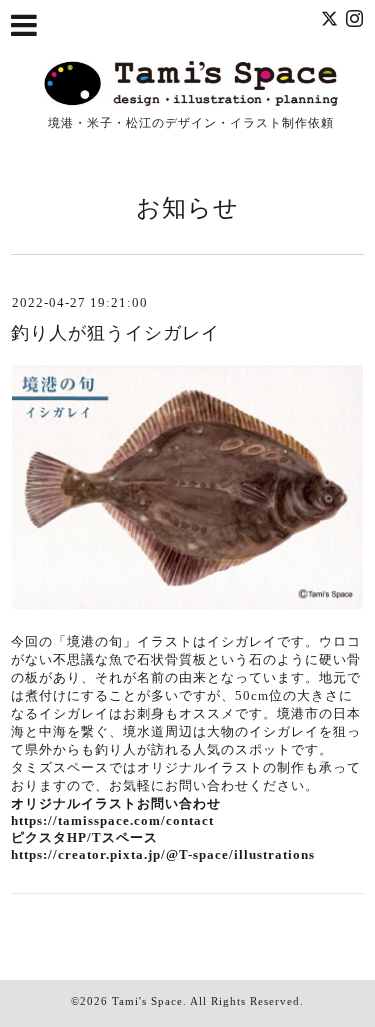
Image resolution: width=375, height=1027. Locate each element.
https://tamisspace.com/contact (112, 820)
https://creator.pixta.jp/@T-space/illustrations (163, 854)
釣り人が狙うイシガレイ (115, 333)
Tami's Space (147, 1001)
